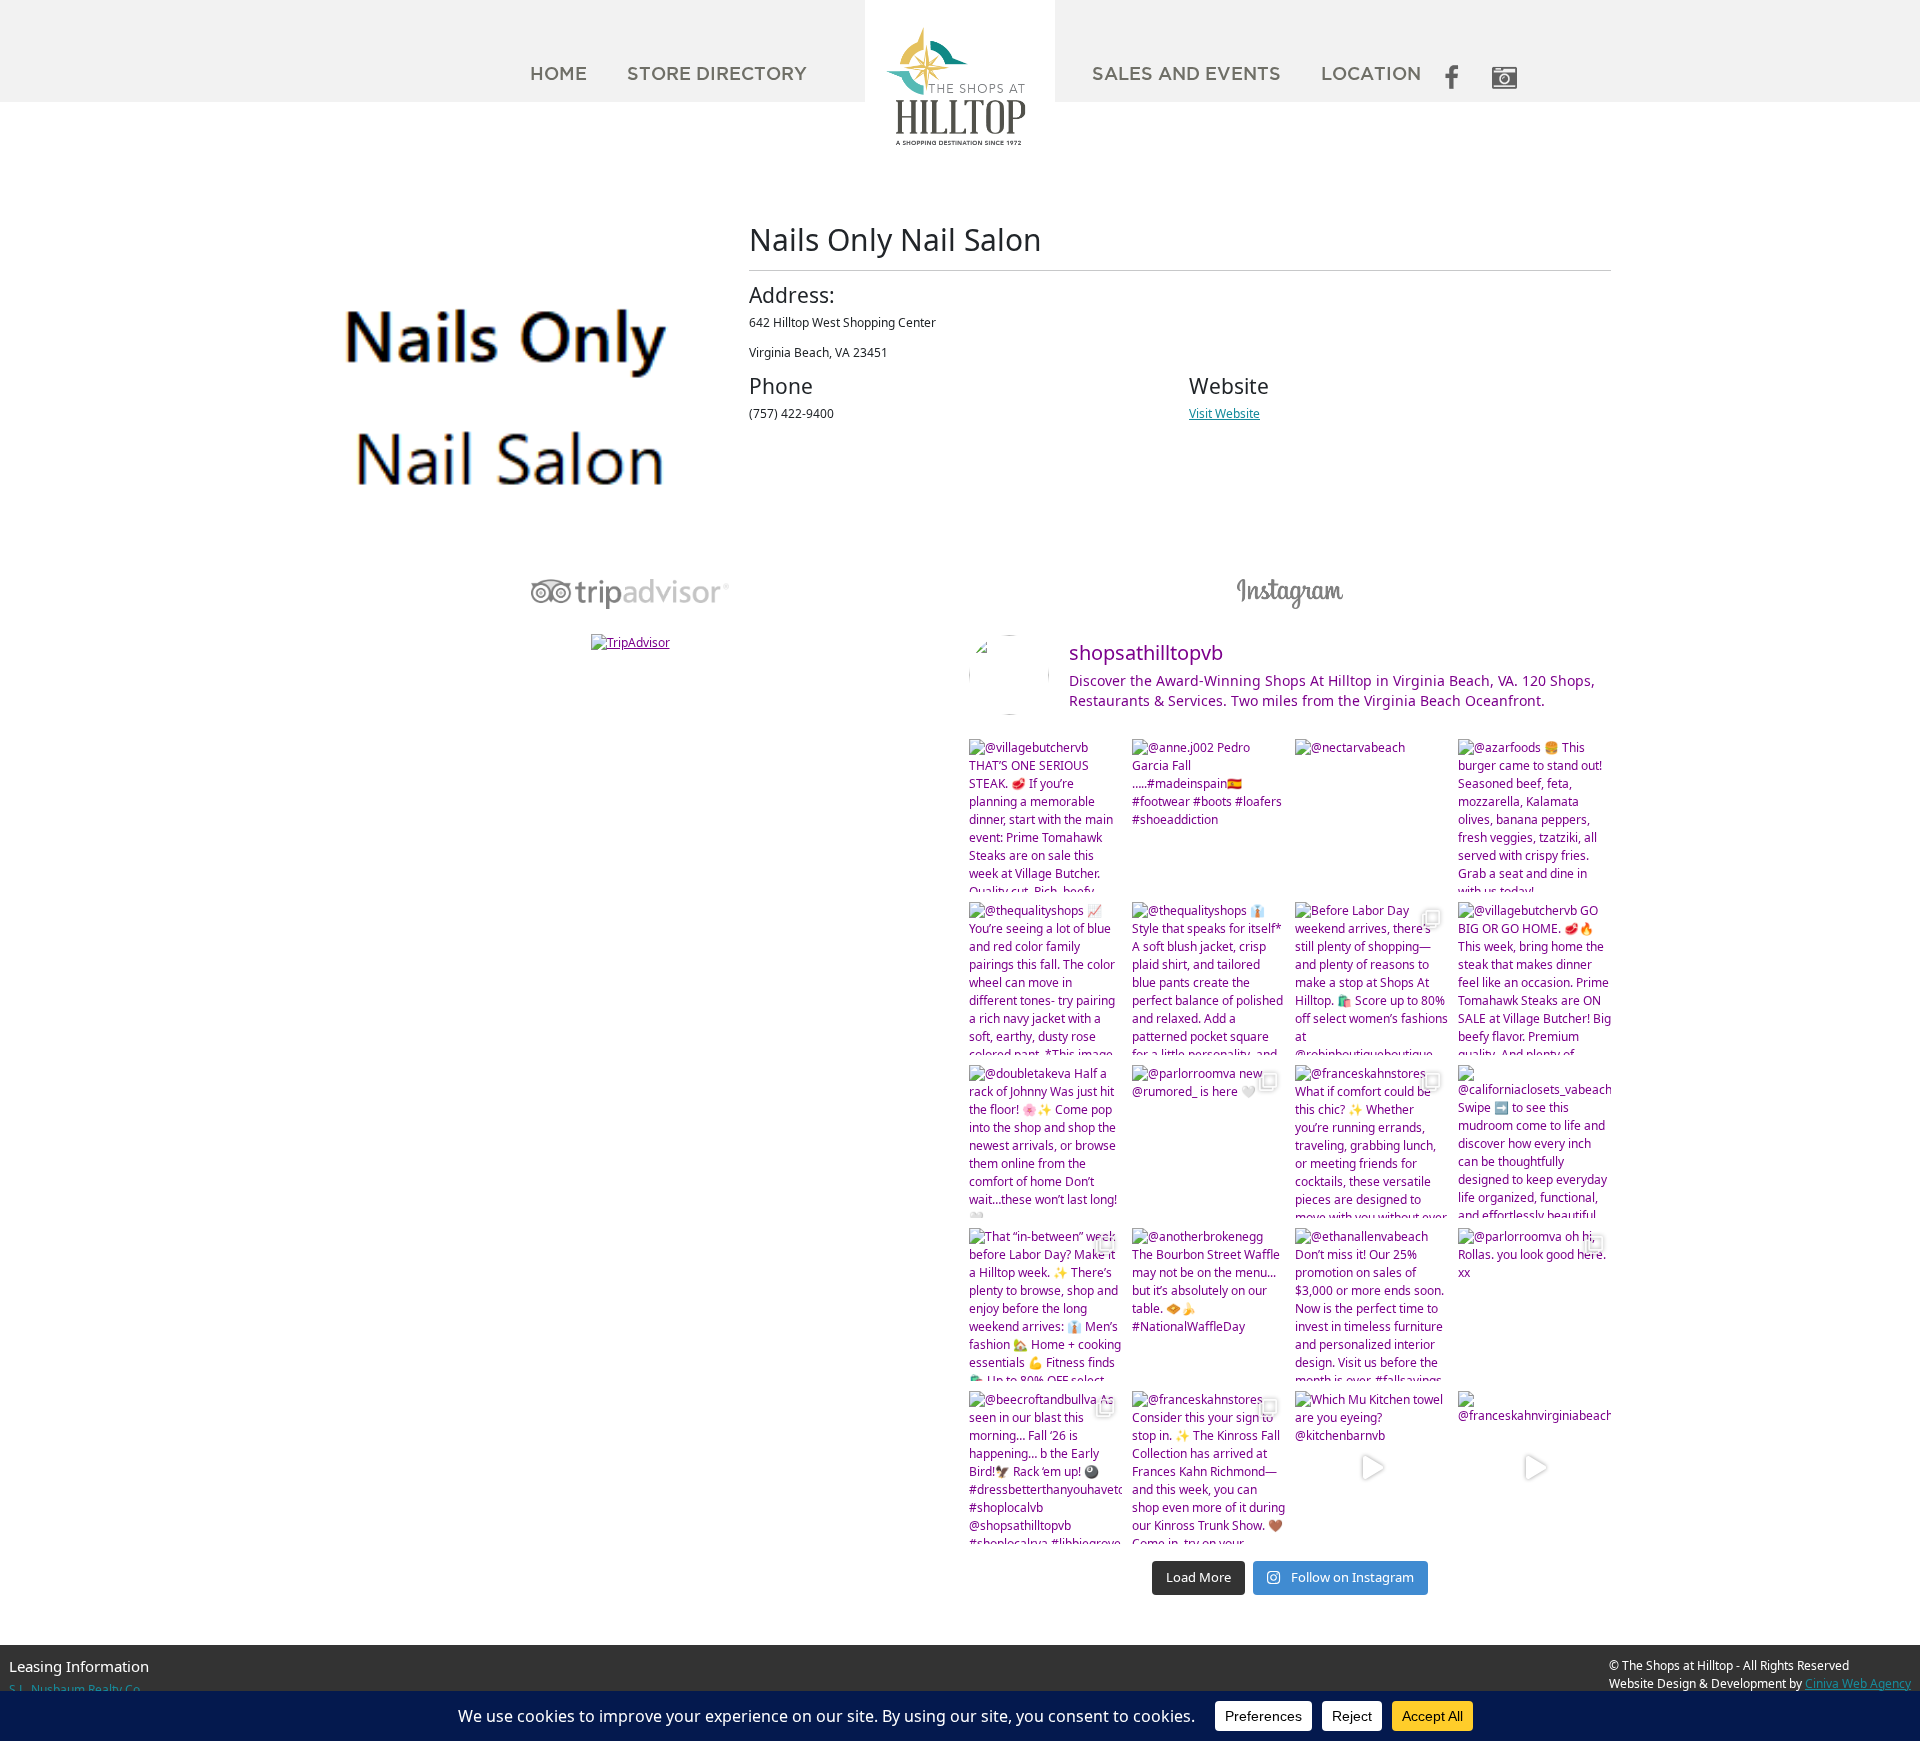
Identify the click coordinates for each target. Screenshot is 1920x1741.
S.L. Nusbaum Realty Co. (76, 1689)
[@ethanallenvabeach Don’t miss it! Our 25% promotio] (1371, 1304)
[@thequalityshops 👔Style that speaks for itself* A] (1208, 978)
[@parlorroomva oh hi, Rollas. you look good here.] (1534, 1304)
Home (558, 73)
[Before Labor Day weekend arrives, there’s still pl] (1371, 978)
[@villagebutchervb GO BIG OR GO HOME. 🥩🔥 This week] (1534, 978)
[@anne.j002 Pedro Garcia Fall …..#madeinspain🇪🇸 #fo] (1208, 815)
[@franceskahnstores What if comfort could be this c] (1371, 1141)
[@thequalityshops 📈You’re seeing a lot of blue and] (1045, 978)
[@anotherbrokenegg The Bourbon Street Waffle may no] (1208, 1304)
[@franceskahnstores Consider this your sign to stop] (1208, 1467)
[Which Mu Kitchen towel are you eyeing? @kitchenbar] (1371, 1467)
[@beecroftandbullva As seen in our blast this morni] (1045, 1467)
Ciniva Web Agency (1858, 1683)
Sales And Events (1186, 73)
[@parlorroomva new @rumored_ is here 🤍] (1208, 1141)
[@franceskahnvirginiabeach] (1534, 1467)
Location (1371, 73)
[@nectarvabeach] (1371, 815)
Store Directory (717, 73)
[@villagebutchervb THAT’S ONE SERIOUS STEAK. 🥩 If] (1045, 815)
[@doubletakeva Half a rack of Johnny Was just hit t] (1045, 1141)
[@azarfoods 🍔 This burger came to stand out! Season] (1534, 815)
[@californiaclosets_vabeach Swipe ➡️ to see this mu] (1534, 1141)
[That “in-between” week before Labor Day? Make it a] (1045, 1304)
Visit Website (1224, 413)
